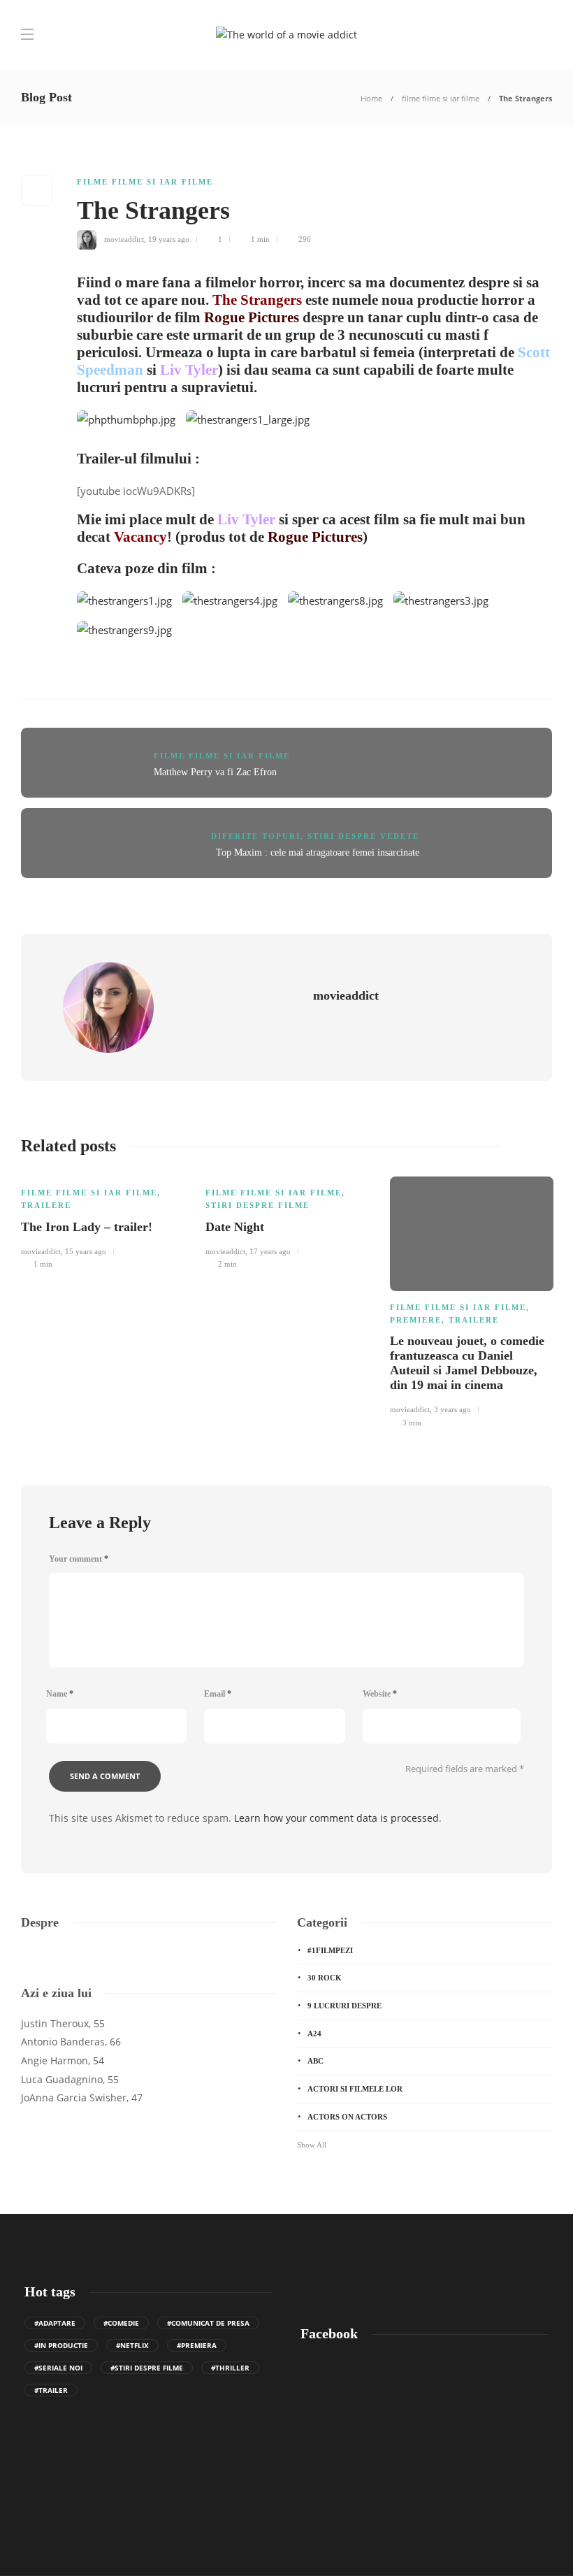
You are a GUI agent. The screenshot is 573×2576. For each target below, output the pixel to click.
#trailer (51, 2390)
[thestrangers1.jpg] (130, 605)
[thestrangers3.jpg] (446, 605)
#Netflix (132, 2345)
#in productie (61, 2345)
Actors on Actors (347, 2117)
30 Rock (325, 1978)
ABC (315, 2061)
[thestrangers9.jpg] (130, 634)
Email (218, 1694)
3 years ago (452, 1409)
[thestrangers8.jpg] (341, 605)
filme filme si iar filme (441, 98)
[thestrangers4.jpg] (235, 605)
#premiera (197, 2345)
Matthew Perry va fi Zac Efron (215, 772)
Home (371, 98)
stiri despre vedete (363, 836)
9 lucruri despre (344, 2006)
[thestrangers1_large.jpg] (253, 424)
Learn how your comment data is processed (336, 1818)
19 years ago (169, 239)
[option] (103, 1221)
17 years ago (270, 1251)
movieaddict (124, 239)
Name (60, 1694)
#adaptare (55, 2323)
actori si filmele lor (355, 2089)
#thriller (230, 2368)
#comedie (121, 2323)
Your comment (79, 1559)
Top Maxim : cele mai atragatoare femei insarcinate (318, 852)
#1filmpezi (330, 1950)
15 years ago (86, 1251)
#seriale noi (58, 2368)
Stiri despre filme (258, 1205)
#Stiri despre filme (147, 2368)
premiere (416, 1320)
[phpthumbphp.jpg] (131, 424)
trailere (46, 1205)
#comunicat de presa (208, 2323)
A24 (314, 2034)
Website (380, 1694)
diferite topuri (256, 836)
